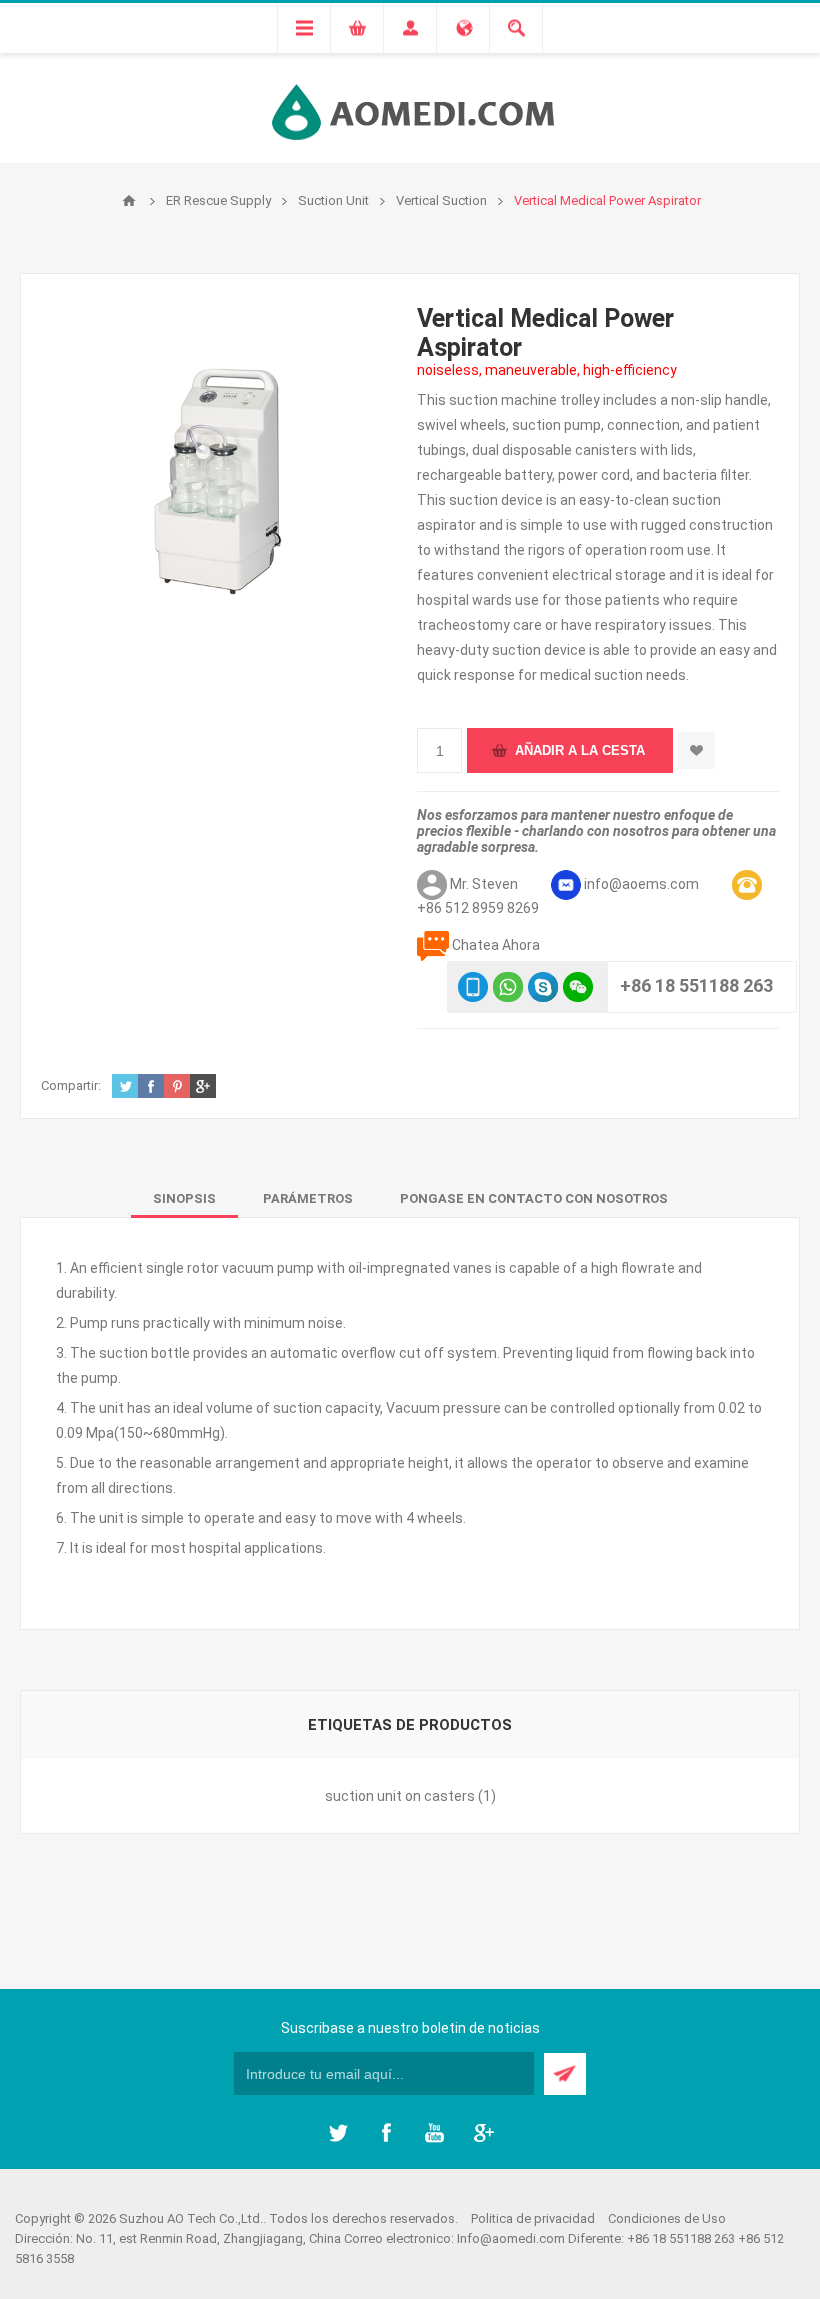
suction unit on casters (400, 1796)
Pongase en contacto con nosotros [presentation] (534, 1198)
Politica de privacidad (533, 2218)
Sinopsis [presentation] (184, 1198)
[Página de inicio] (129, 201)
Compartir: (71, 1085)
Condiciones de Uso (667, 2218)
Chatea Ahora (496, 945)
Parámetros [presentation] (308, 1198)
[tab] (184, 1198)
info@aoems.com (641, 884)
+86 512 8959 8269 (478, 908)
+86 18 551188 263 (696, 985)
